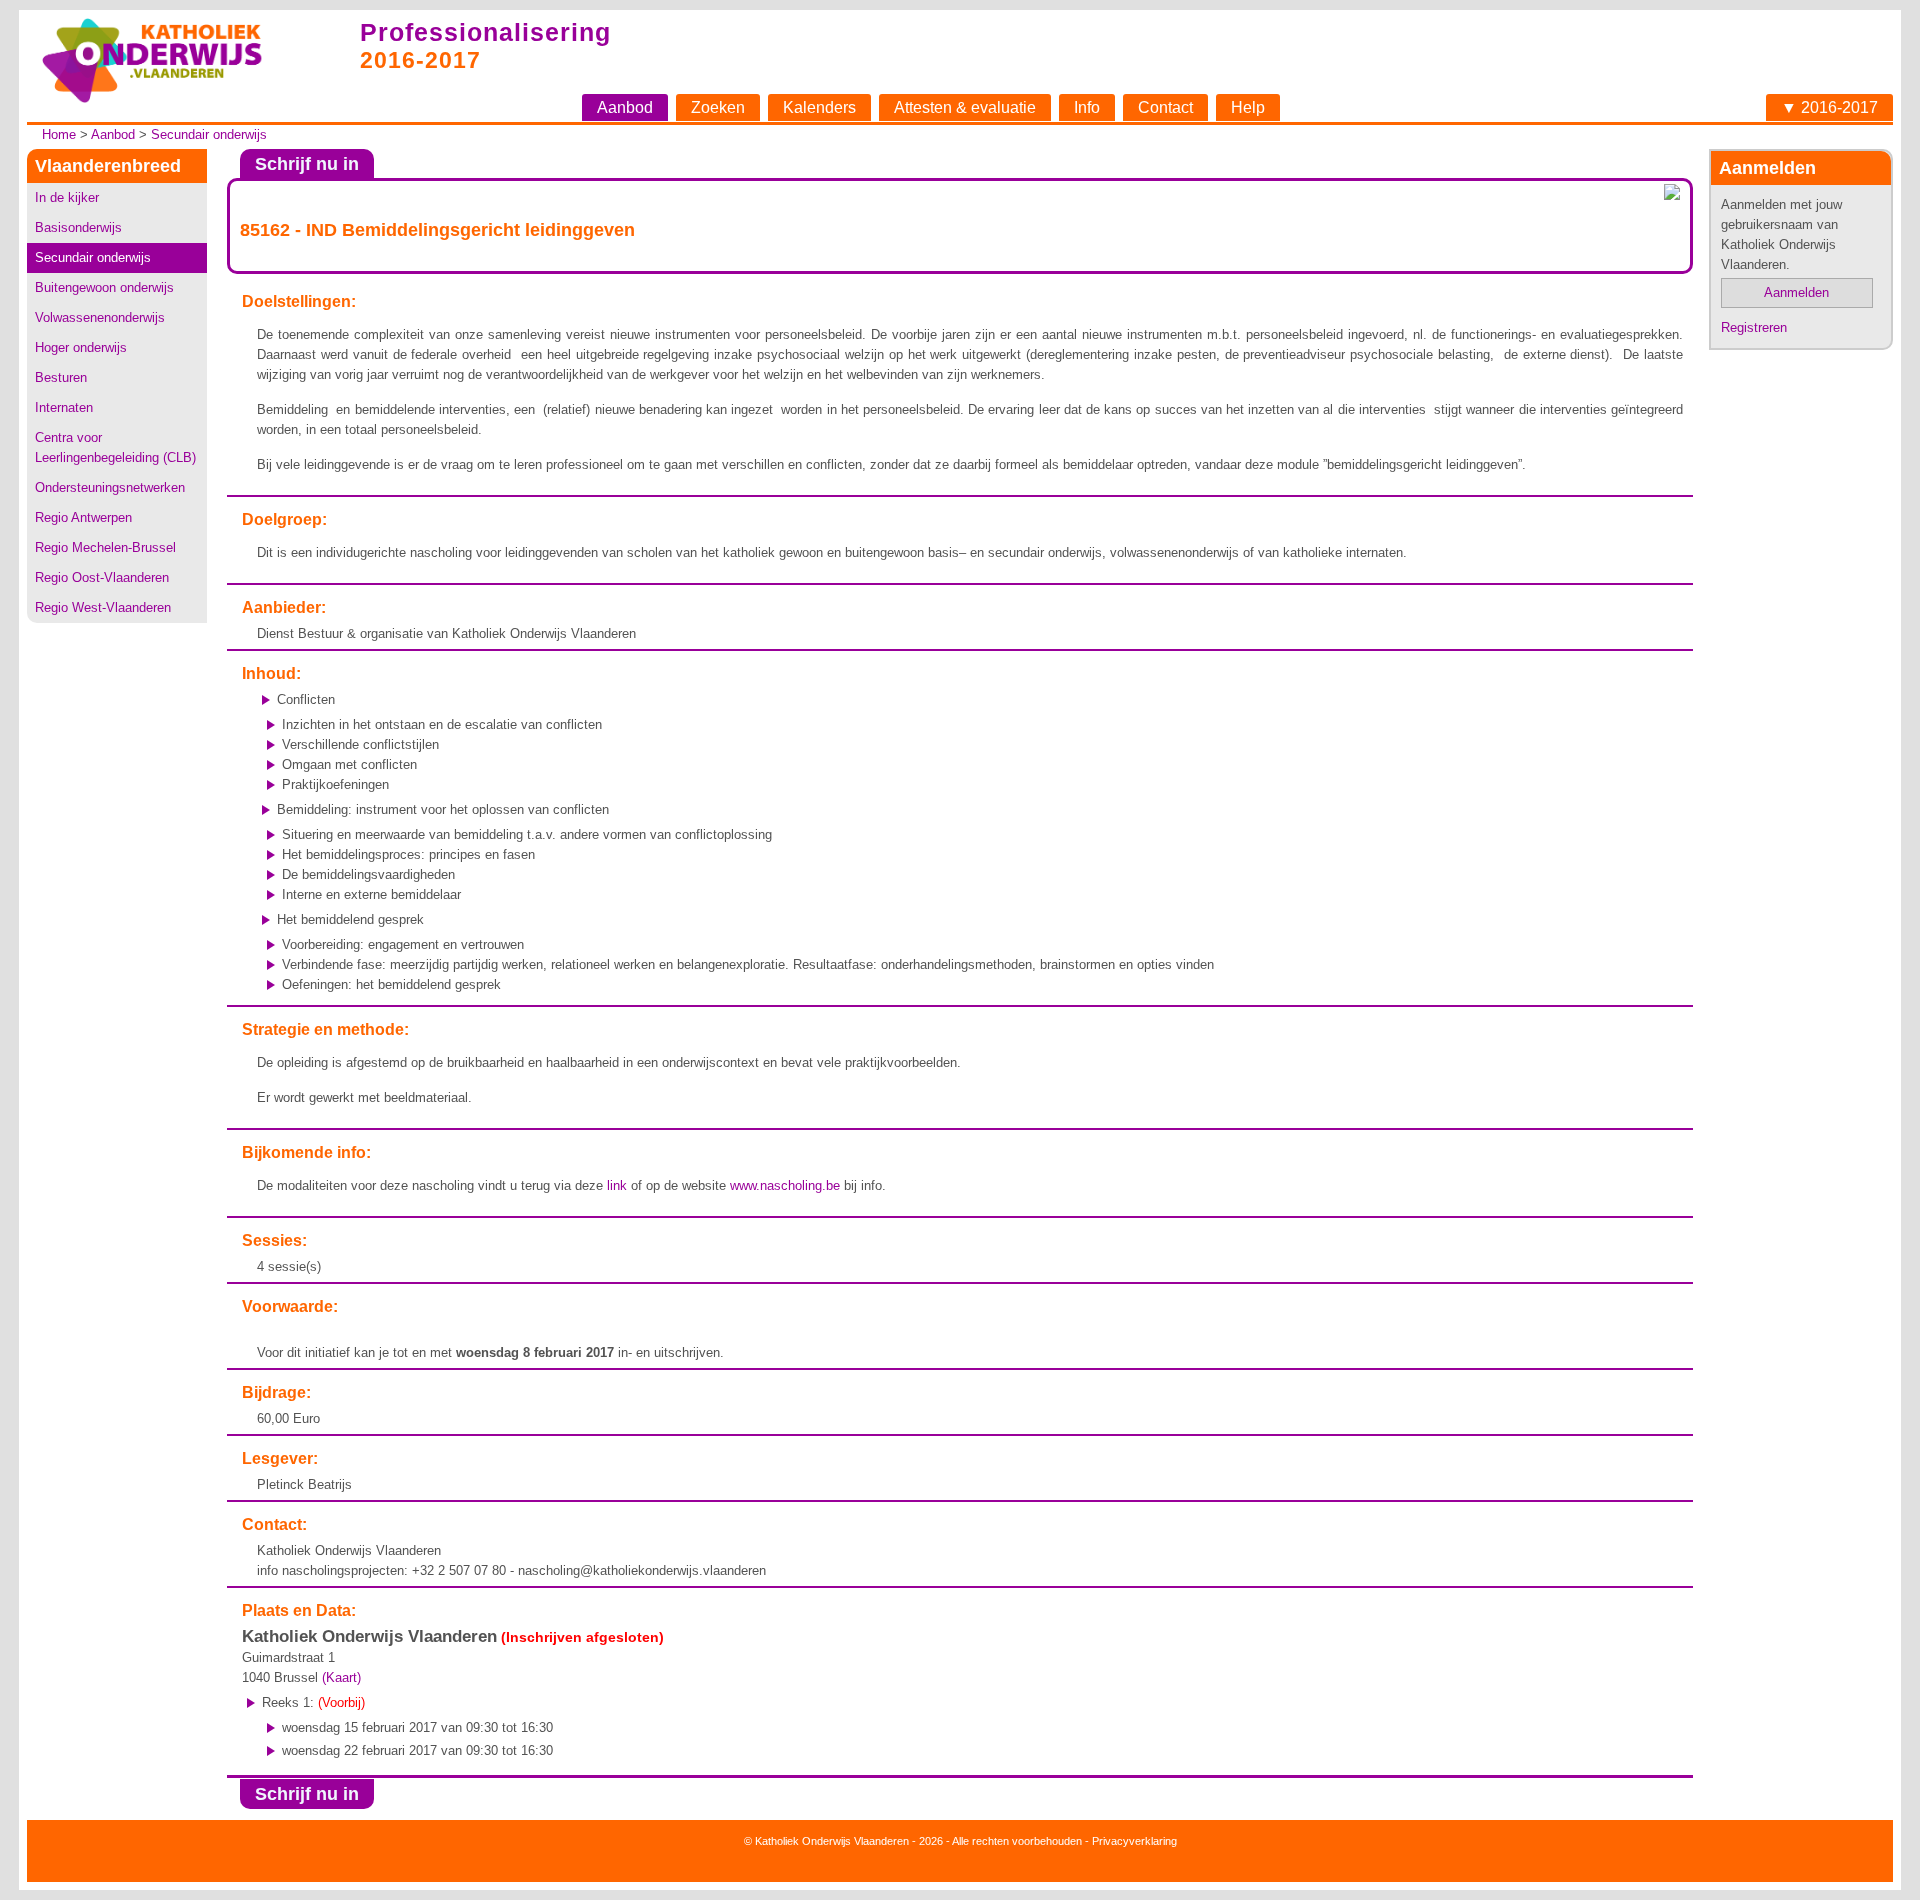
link (617, 1185)
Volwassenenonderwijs (100, 317)
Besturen (61, 377)
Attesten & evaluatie (965, 107)
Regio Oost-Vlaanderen (102, 577)
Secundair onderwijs (209, 134)
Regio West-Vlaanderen (103, 607)
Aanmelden (1796, 292)
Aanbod (625, 107)
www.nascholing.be (785, 1185)
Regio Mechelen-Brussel (105, 547)
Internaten (64, 407)
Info (1087, 107)
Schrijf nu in (307, 164)
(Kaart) (341, 1677)
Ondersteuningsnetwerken (110, 487)
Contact (1165, 107)
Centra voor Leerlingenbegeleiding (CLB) (115, 447)
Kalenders (819, 107)
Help (1248, 107)
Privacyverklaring (1134, 1841)
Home (59, 134)
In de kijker (67, 197)
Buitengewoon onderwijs (104, 287)
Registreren (1754, 327)
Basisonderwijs (78, 227)
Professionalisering (485, 32)
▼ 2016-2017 (1829, 107)
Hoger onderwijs (81, 347)
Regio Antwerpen (83, 517)
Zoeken (718, 107)
